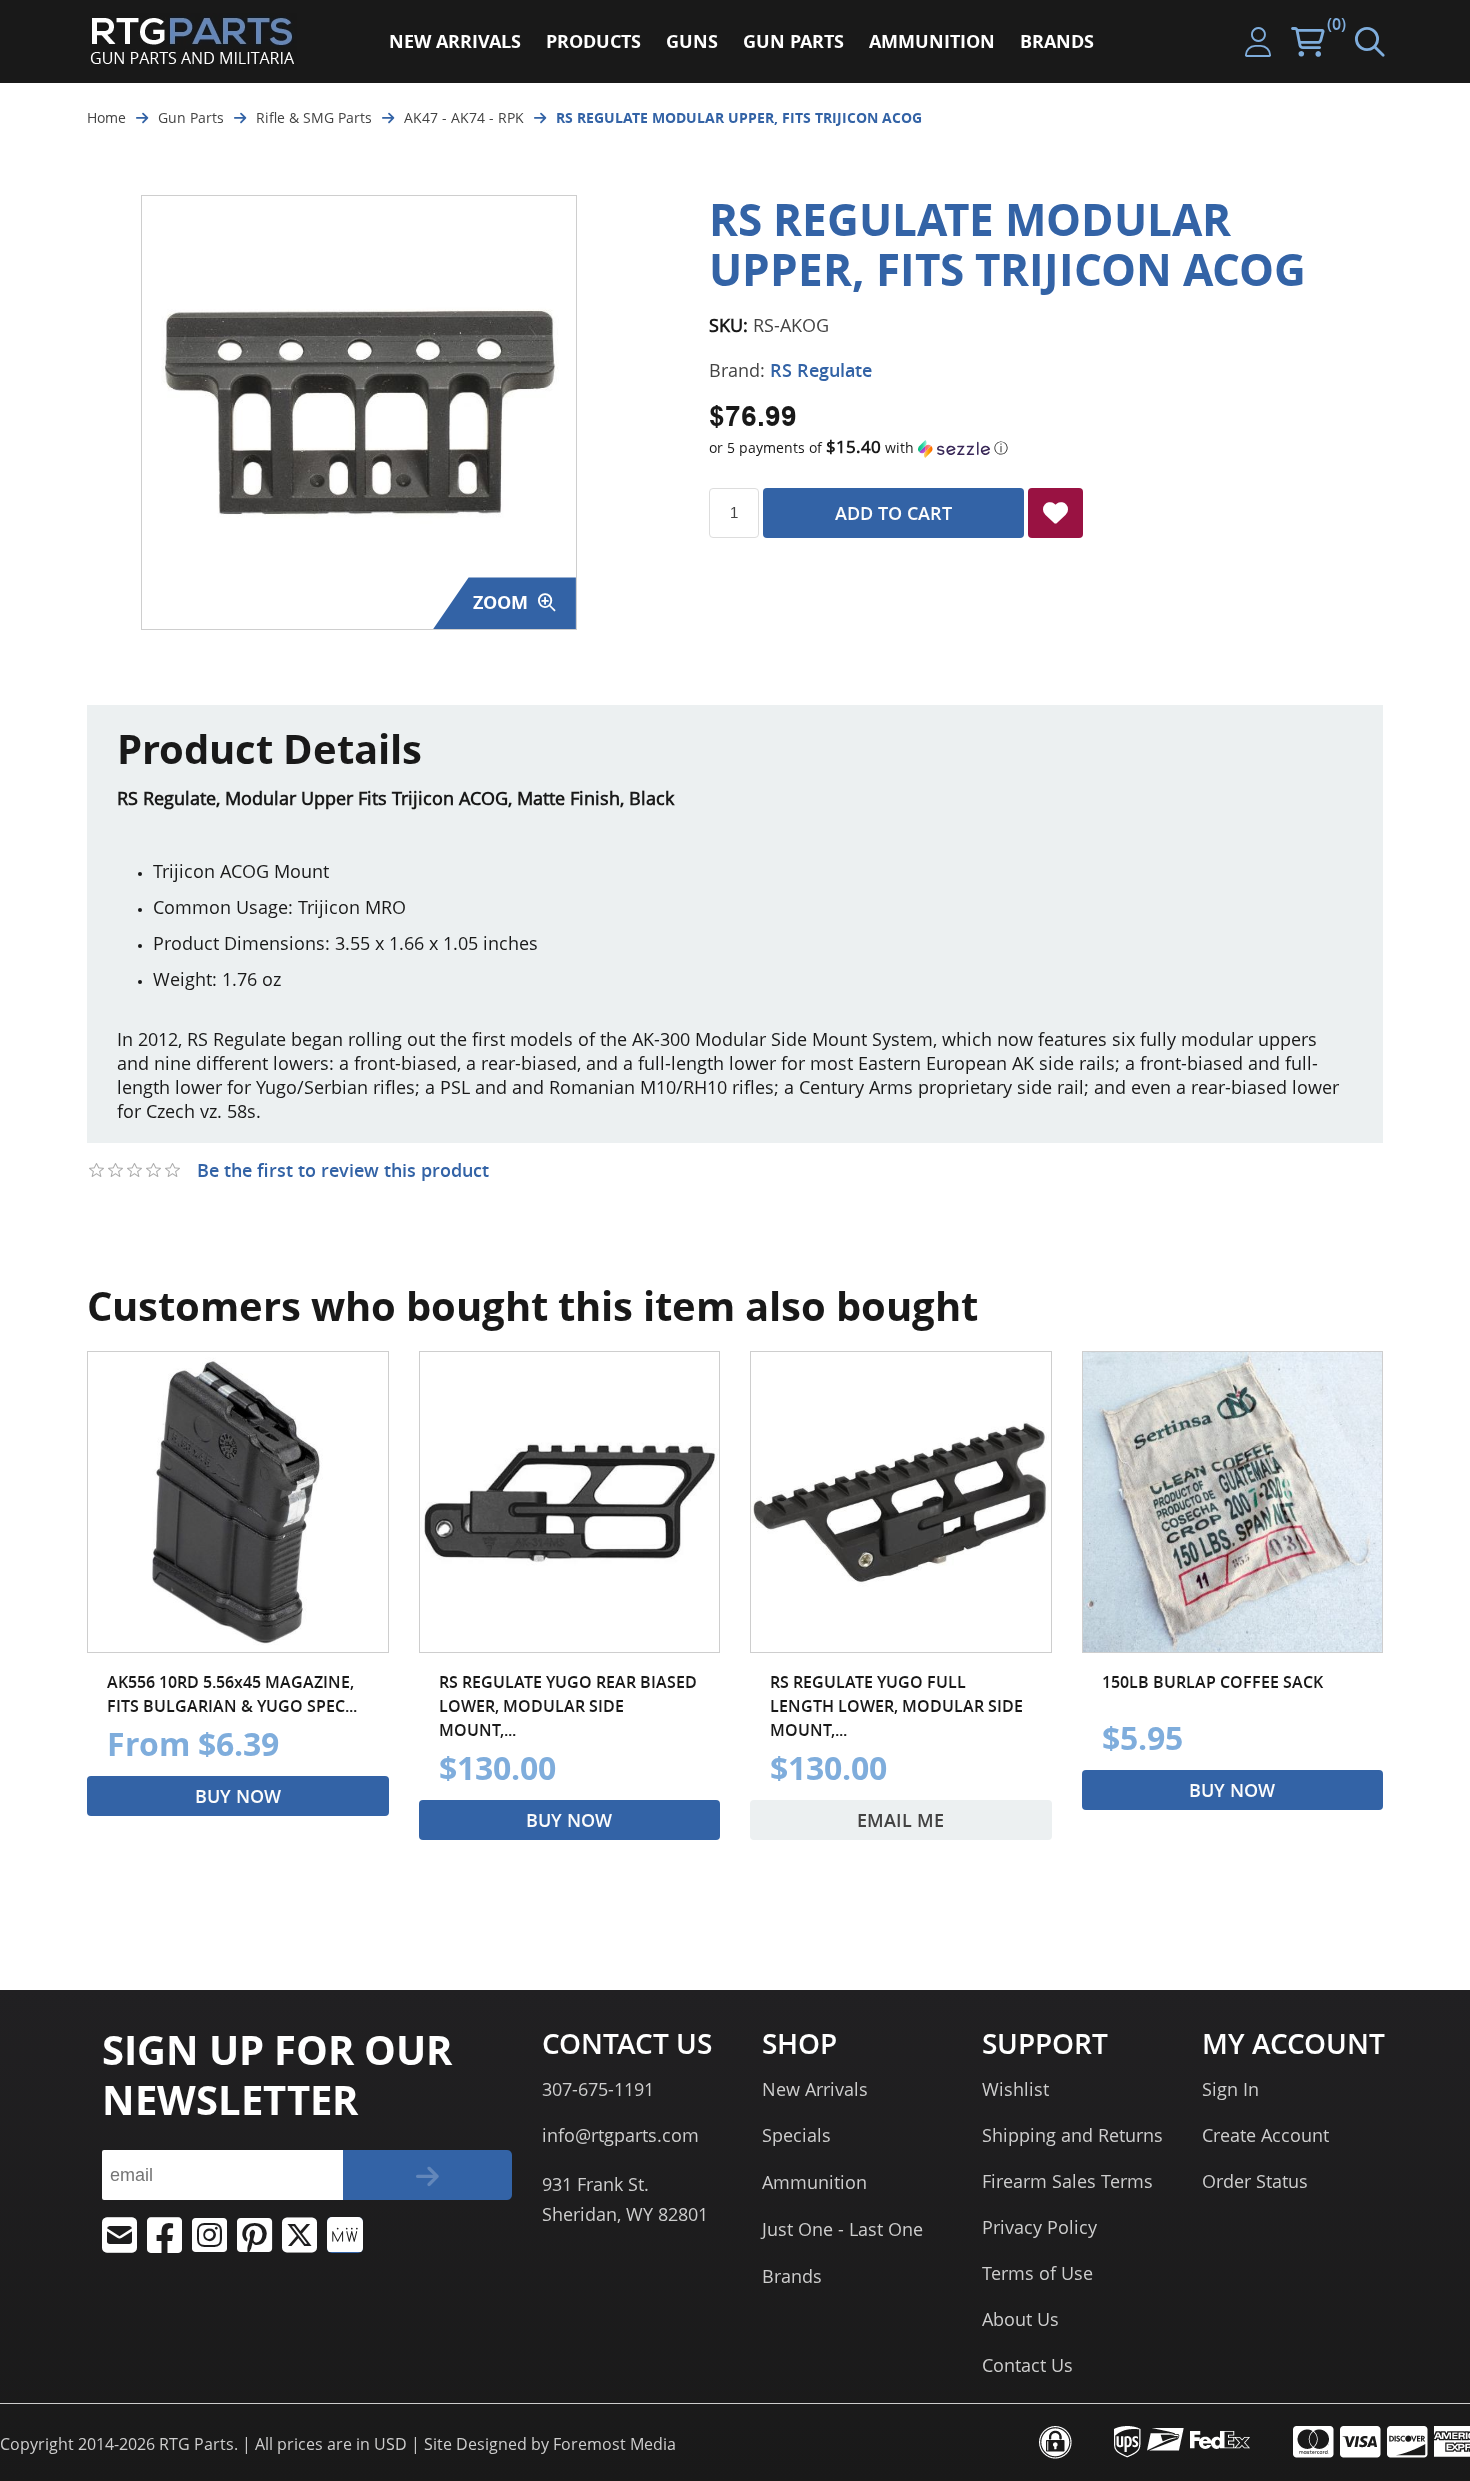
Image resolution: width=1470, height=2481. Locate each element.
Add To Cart (893, 513)
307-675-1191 (598, 2089)
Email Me (900, 1820)
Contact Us (1027, 2365)
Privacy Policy (1039, 2227)
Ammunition (814, 2182)
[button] (1046, 448)
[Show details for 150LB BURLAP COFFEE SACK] (1233, 1502)
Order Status (1255, 2181)
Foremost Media (614, 2444)
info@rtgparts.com (620, 2135)
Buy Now (238, 1796)
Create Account (1265, 2135)
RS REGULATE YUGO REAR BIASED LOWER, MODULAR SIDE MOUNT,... (568, 1706)
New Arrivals (815, 2089)
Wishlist (1015, 2089)
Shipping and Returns (1072, 2135)
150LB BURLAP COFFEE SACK (1212, 1682)
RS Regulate (821, 370)
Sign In (1230, 2089)
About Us (1020, 2319)
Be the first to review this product (343, 1170)
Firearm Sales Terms (1067, 2181)
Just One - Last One (842, 2229)
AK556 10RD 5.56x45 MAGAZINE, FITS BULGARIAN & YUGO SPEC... (232, 1694)
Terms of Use (1037, 2273)
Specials (796, 2135)
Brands (792, 2276)
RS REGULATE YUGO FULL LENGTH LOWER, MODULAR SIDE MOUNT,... (896, 1706)
